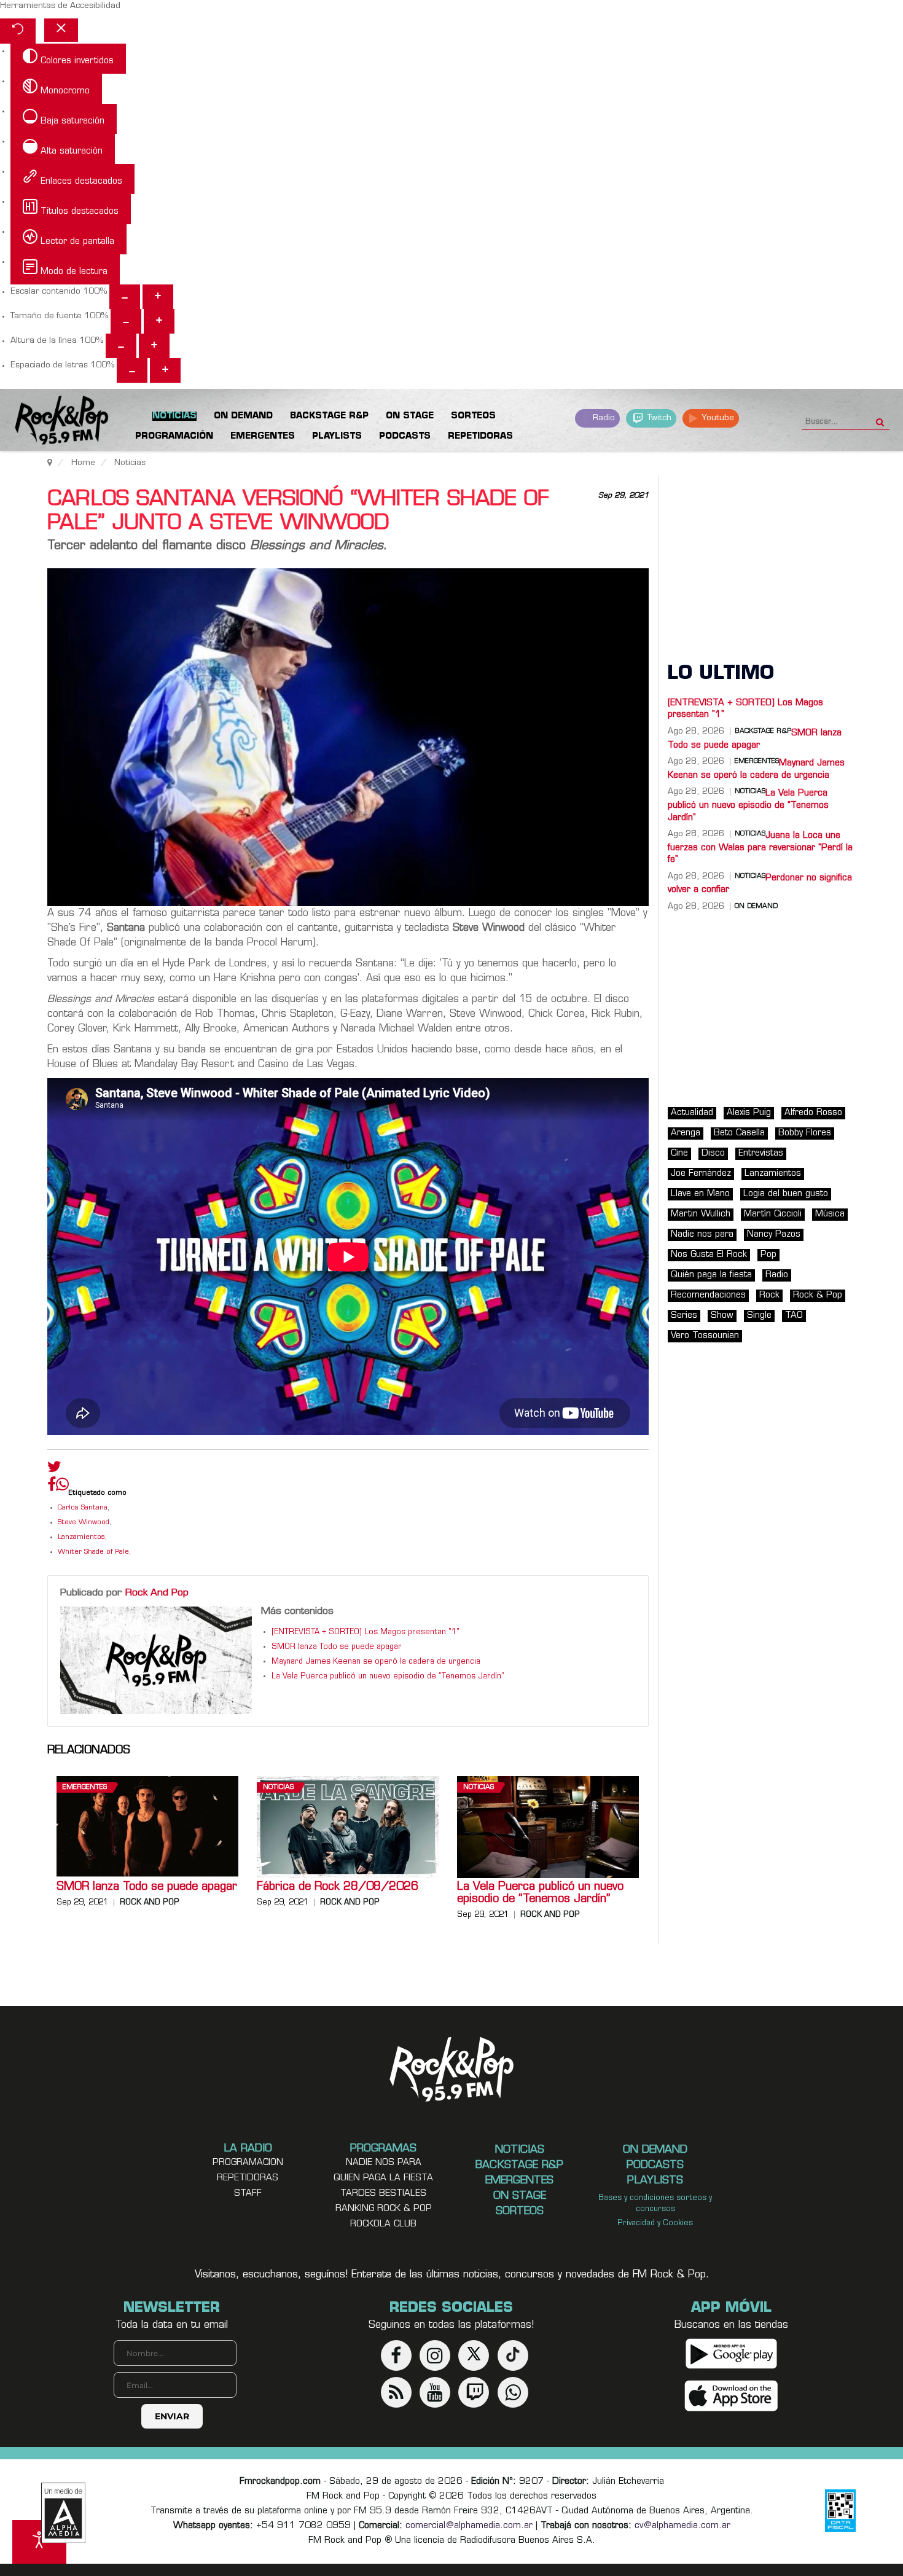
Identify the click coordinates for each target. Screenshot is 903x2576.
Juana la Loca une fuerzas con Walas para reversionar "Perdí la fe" (760, 848)
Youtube (717, 418)
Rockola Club (383, 2224)
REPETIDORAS (248, 2178)
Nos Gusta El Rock (709, 1255)
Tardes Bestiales (383, 2194)
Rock (769, 1295)
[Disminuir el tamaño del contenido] (125, 297)
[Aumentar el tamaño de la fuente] (159, 321)
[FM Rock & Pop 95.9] (49, 422)
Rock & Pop (818, 1295)
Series (684, 1316)
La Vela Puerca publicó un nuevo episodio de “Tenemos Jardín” (388, 1677)
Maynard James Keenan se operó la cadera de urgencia (376, 1662)
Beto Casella (739, 1133)
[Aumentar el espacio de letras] (165, 370)
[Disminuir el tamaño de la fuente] (126, 321)
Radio (603, 418)
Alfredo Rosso (813, 1113)
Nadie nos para (702, 1235)
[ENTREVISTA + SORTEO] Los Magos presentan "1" (365, 1632)
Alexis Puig (749, 1113)
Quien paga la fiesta (383, 2178)
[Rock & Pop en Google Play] (731, 2354)
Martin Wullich (701, 1214)
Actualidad (692, 1113)
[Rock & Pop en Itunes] (731, 2396)
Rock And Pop (157, 1593)
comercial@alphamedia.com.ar (469, 2526)
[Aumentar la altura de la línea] (154, 346)
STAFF (248, 2194)
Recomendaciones (708, 1295)
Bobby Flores (805, 1133)
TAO (794, 1316)
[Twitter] (54, 1470)
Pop (768, 1255)
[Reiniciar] (18, 31)
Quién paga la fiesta (711, 1275)
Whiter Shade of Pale (93, 1552)
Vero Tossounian (705, 1336)
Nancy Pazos (774, 1235)
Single (759, 1316)
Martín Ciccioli (773, 1214)
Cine (679, 1153)
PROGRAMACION (248, 2163)
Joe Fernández (701, 1174)
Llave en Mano (700, 1194)
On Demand (756, 907)
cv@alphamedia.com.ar (682, 2526)
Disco (713, 1153)
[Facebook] (52, 1487)
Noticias (278, 1787)
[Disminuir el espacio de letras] (132, 370)
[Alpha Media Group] (63, 2513)
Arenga (686, 1133)
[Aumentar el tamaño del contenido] (158, 297)
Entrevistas (761, 1153)
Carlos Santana (83, 1508)
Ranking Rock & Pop (384, 2209)
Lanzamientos (81, 1537)
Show (722, 1316)
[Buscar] (880, 418)
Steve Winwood (84, 1523)
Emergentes (85, 1787)
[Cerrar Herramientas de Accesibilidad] (61, 30)
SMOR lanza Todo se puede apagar (337, 1647)
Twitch (658, 418)
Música (830, 1214)
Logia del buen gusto (786, 1194)
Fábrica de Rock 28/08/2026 (338, 1887)
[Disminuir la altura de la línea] (121, 346)
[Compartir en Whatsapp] (62, 1486)
